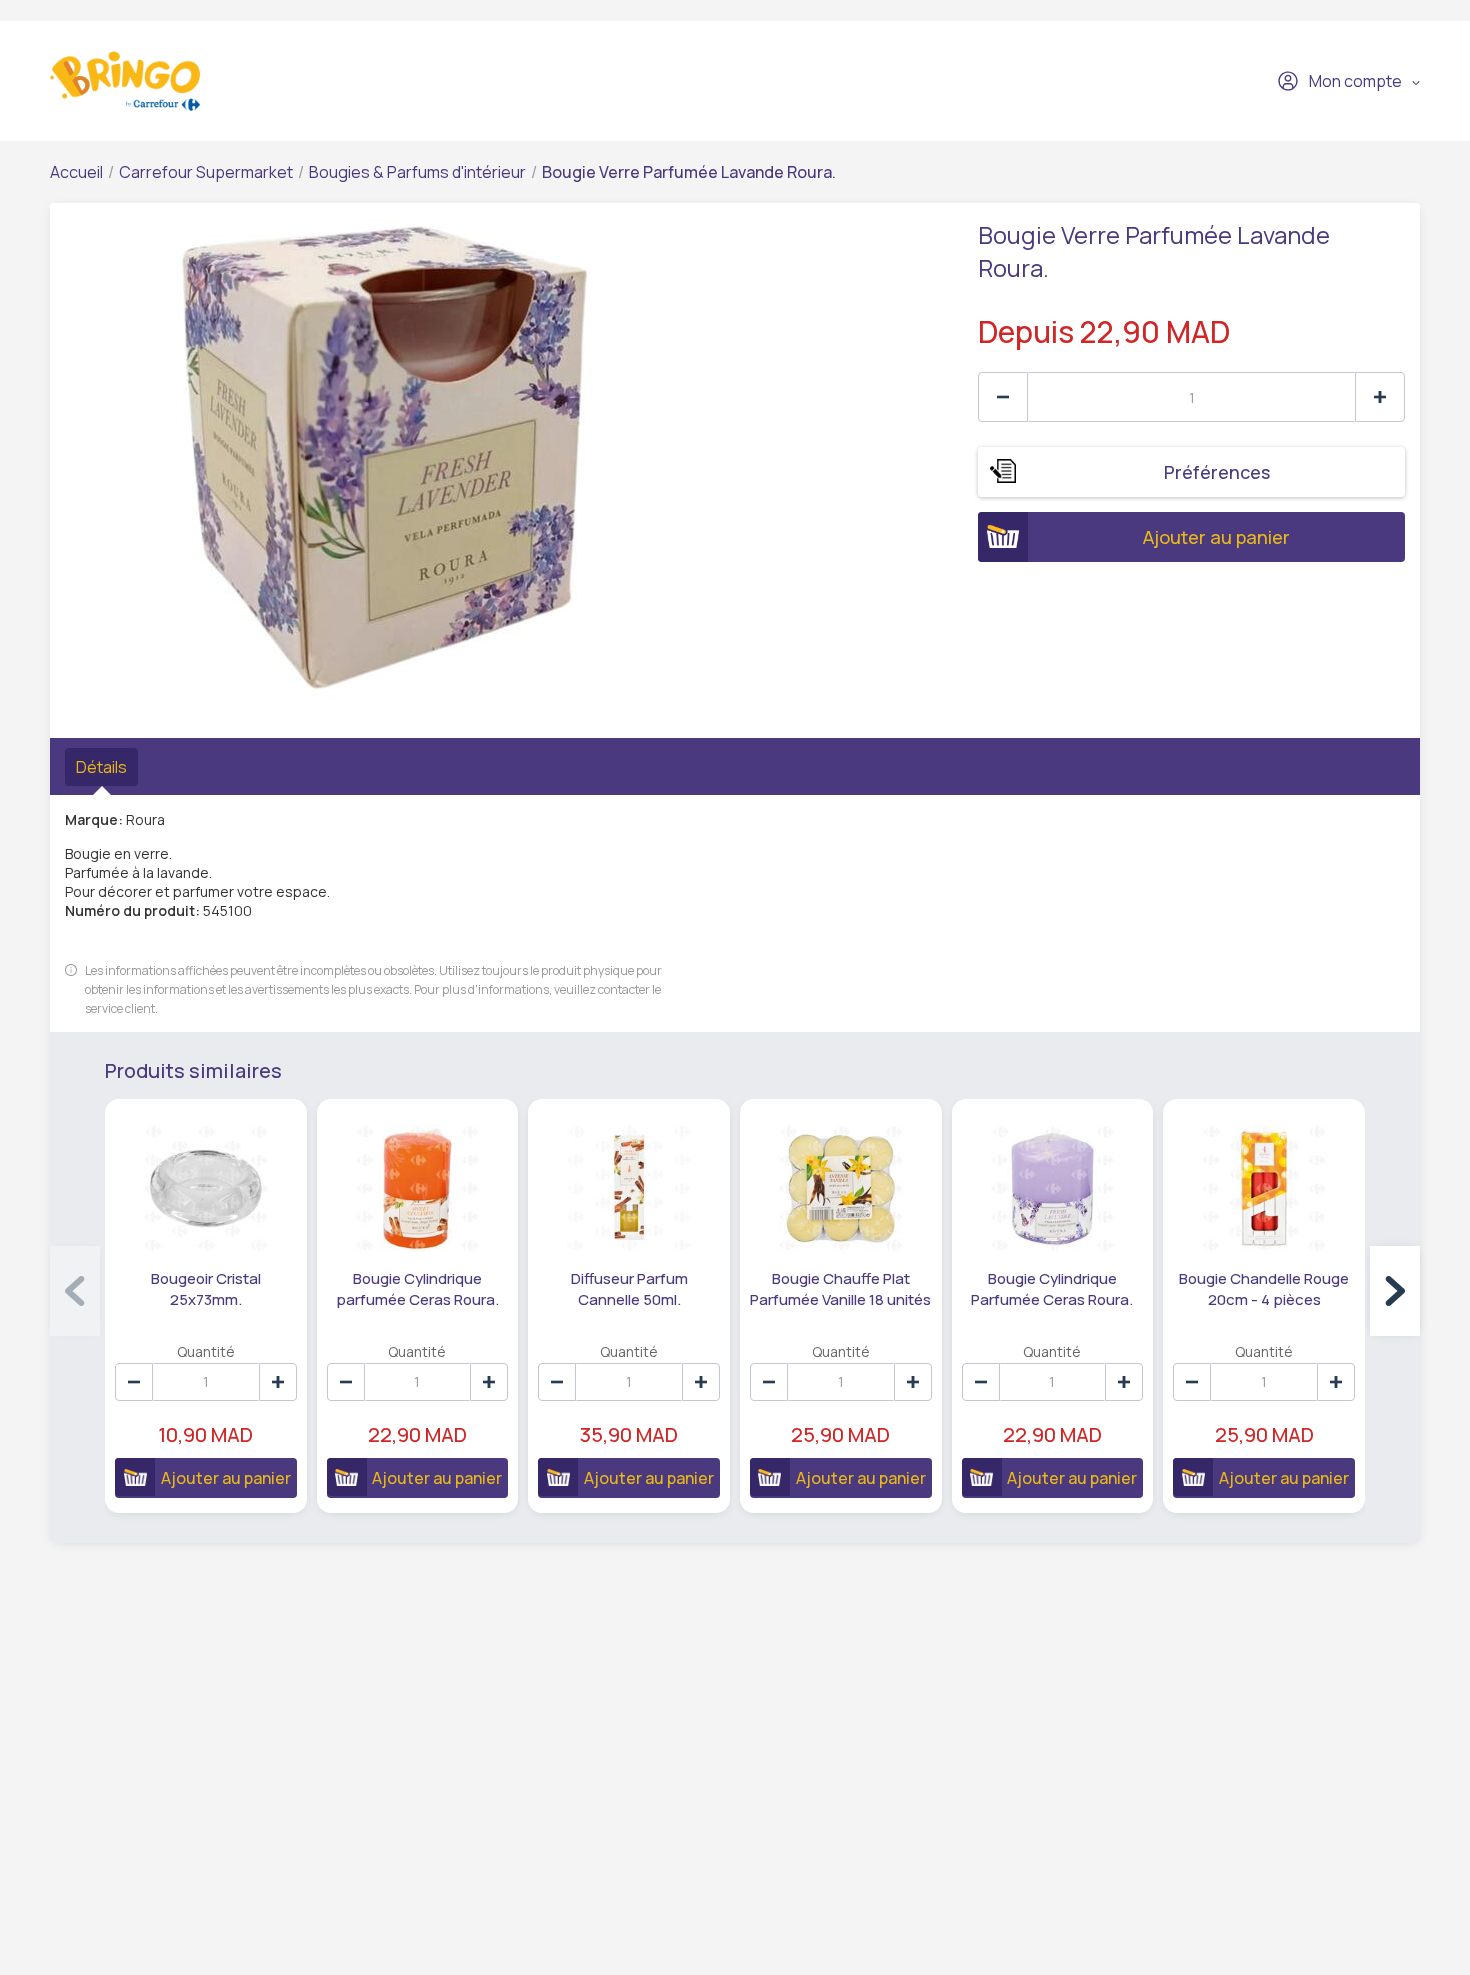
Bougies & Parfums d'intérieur (417, 172)
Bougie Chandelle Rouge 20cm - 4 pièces (1264, 1289)
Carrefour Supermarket (206, 172)
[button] (1395, 1291)
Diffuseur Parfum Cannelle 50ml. (629, 1289)
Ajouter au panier (1216, 537)
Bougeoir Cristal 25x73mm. (206, 1289)
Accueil (76, 172)
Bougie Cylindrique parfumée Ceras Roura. (417, 1289)
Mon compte (1355, 81)
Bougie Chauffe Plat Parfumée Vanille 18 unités (840, 1289)
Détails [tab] (101, 767)
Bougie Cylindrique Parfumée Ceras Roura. (1052, 1289)
